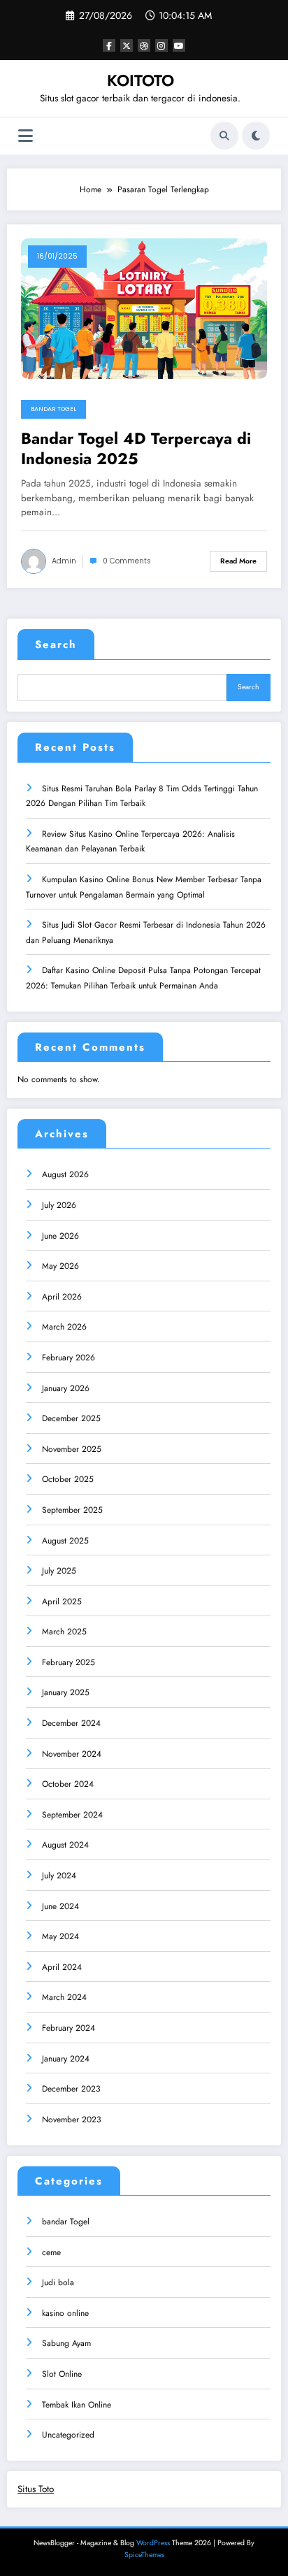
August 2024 (65, 1845)
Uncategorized (68, 2435)
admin (64, 561)
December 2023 (71, 2089)
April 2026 (62, 1297)
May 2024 (60, 1936)
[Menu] (26, 136)
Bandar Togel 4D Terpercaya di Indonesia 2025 (136, 449)
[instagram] (161, 45)
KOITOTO (141, 80)
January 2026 (66, 1388)
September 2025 (72, 1510)
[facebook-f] (109, 45)
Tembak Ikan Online (77, 2405)
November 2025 (72, 1449)
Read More (238, 561)
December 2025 (71, 1418)
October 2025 (68, 1479)
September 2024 (72, 1815)
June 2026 (60, 1236)
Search (56, 645)
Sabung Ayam (66, 2343)
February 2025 (69, 1662)
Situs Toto (36, 2489)
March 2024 (64, 1997)
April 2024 (62, 1967)
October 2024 (68, 1784)
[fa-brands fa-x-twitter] (127, 45)
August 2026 (65, 1174)
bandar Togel (53, 409)
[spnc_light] (256, 136)
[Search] (224, 136)
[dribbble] (144, 45)
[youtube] (179, 45)
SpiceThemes (144, 2555)
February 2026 (69, 1358)
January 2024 (66, 2059)
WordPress (153, 2543)
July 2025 (59, 1571)
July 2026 (59, 1205)
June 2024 (60, 1906)
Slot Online (62, 2374)
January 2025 (66, 1692)
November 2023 (72, 2120)
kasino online (65, 2313)
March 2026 (64, 1327)
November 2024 (72, 1754)
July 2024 (59, 1876)
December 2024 (71, 1723)
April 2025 (62, 1602)
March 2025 (64, 1632)
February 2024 (69, 2028)
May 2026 (60, 1266)
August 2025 (65, 1541)
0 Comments (127, 561)
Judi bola (58, 2282)
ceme (51, 2252)
